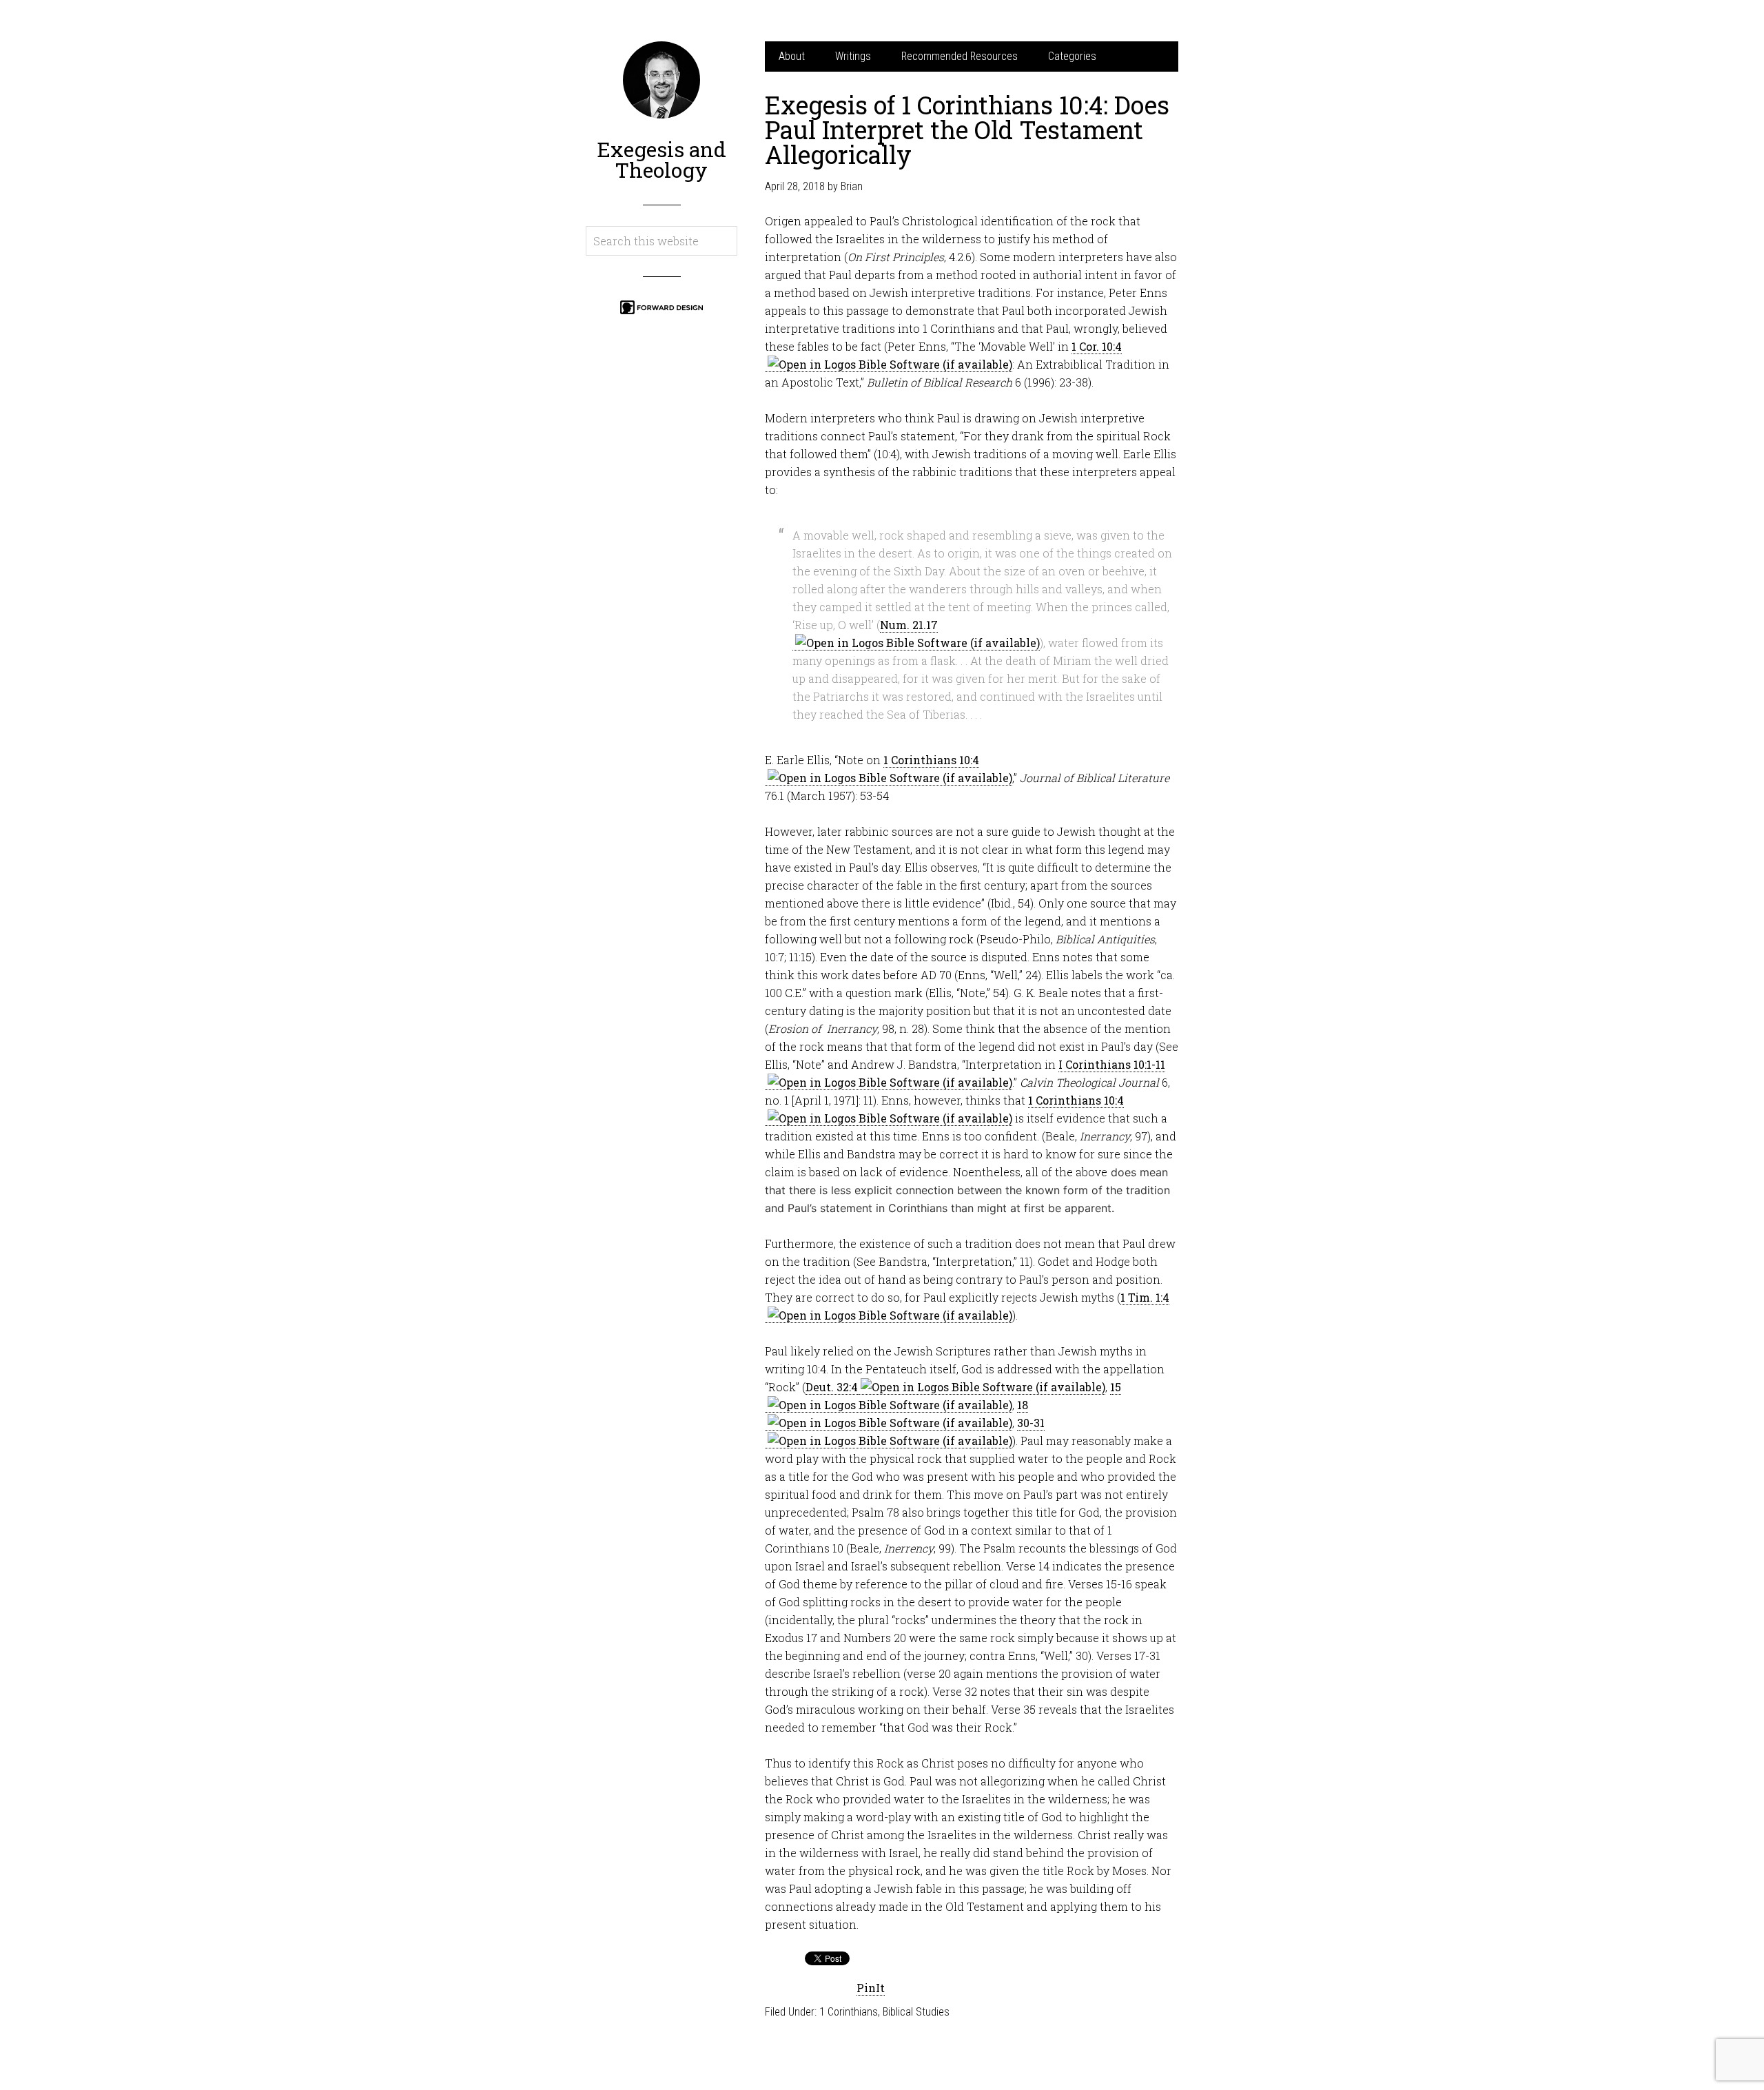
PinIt (871, 1988)
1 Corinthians (849, 2012)
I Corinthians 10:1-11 (1112, 1064)
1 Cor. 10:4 (1097, 346)
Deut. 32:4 (832, 1387)
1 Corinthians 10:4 (931, 760)
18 (1023, 1405)
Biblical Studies (916, 2012)
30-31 (1031, 1423)
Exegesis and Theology (661, 160)
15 (1116, 1387)
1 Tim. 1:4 (1145, 1297)
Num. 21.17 (909, 625)
